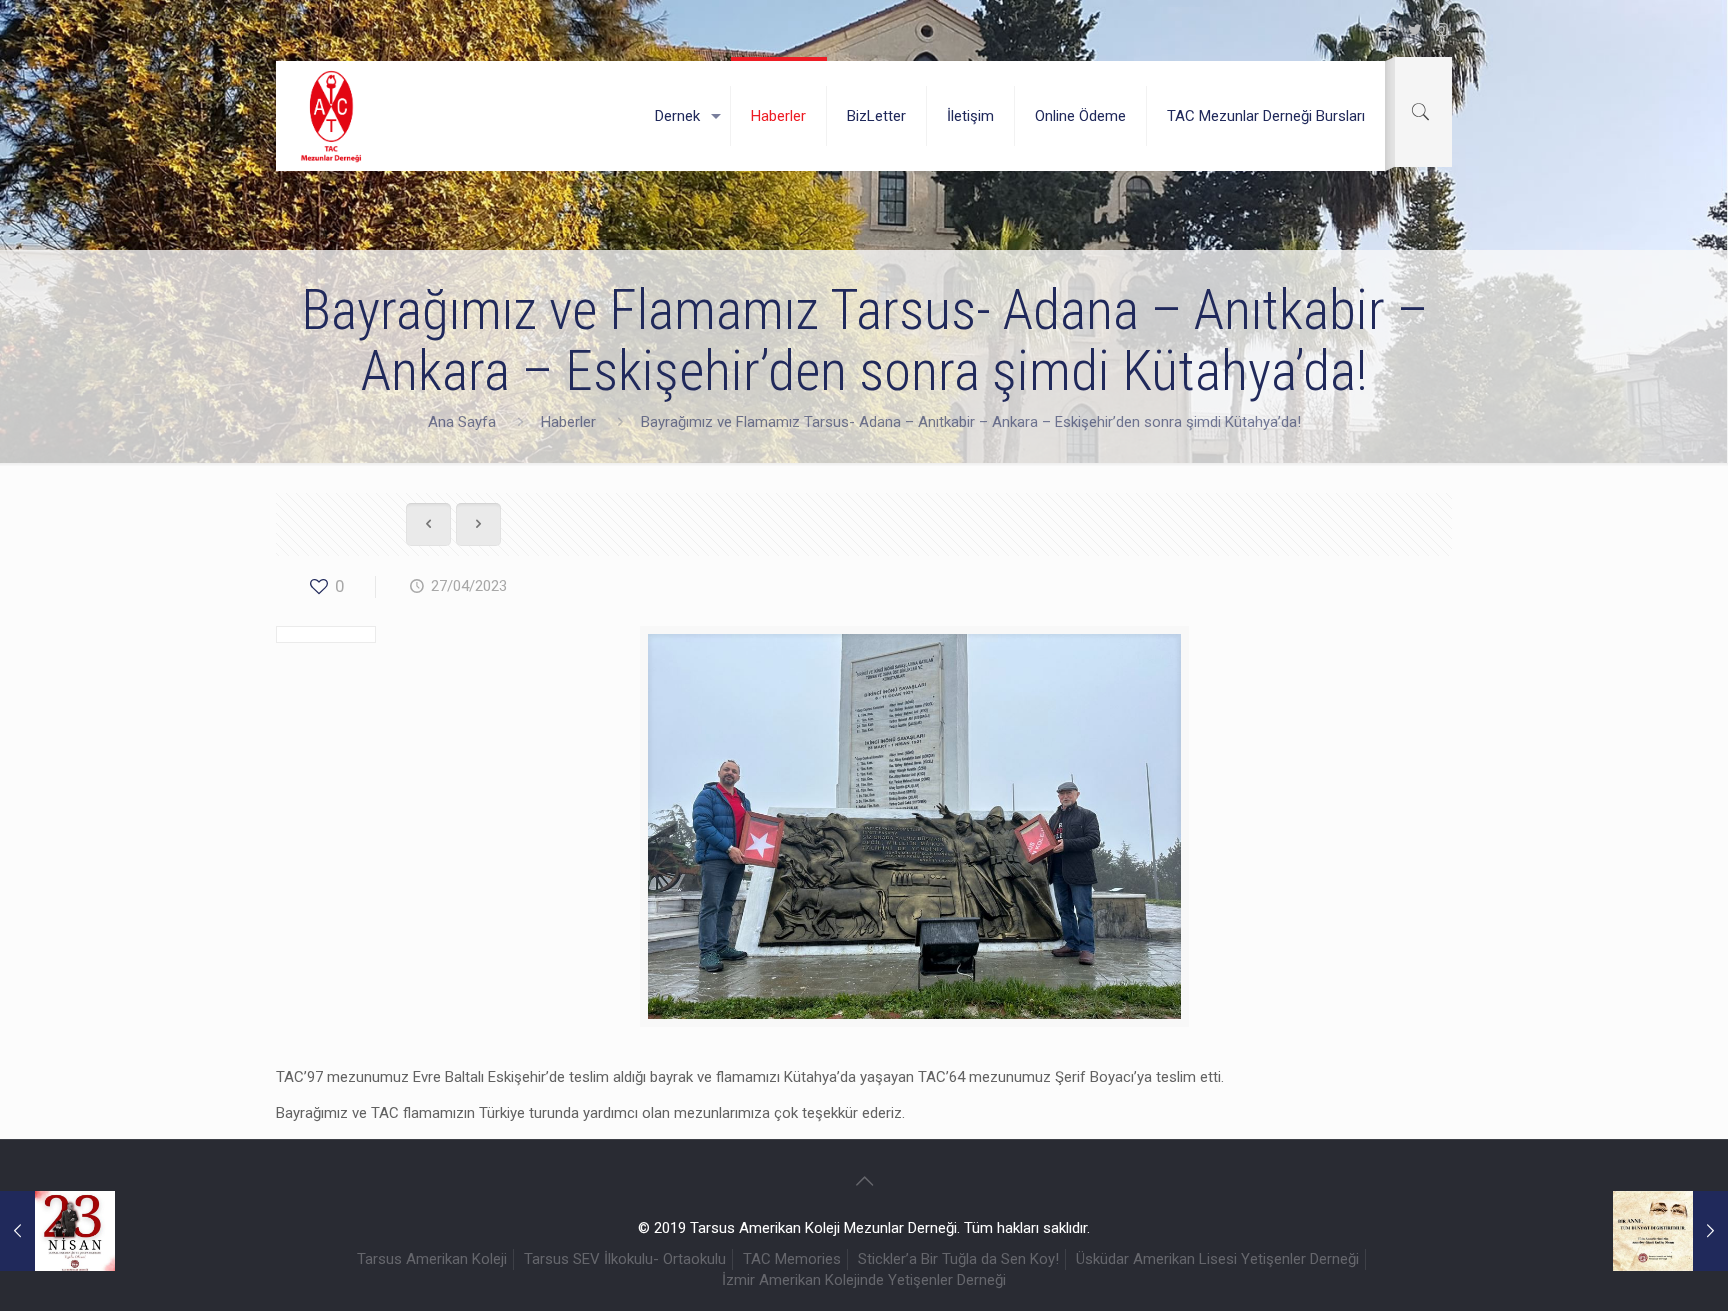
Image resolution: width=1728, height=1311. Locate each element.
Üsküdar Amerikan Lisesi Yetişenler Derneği (1217, 1259)
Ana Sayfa (462, 422)
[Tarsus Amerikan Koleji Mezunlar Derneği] (332, 116)
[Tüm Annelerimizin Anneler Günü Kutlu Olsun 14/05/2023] (1670, 1231)
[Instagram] (1441, 30)
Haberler (568, 422)
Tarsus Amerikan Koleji (432, 1259)
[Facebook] (1387, 30)
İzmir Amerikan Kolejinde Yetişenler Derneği (864, 1280)
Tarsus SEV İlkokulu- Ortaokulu (625, 1259)
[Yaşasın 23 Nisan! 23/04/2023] (57, 1231)
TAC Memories (792, 1259)
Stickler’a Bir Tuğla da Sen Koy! (958, 1259)
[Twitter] (1414, 30)
